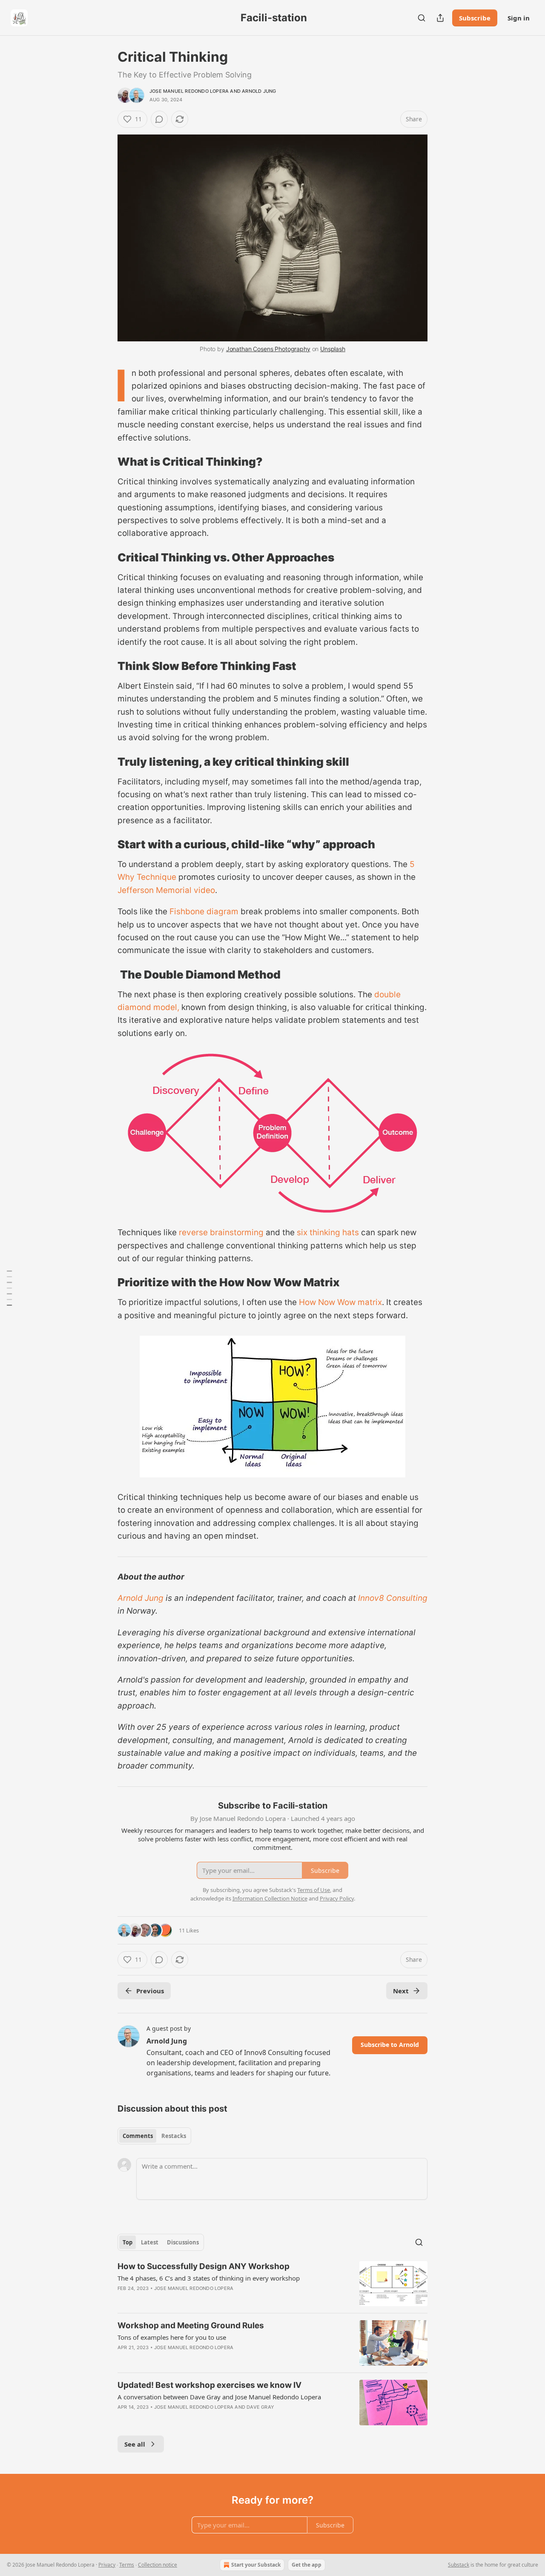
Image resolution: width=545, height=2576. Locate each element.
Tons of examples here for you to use (172, 2337)
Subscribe (475, 18)
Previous (150, 1991)
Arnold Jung (259, 91)
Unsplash (333, 349)
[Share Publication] (440, 18)
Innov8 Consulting (393, 1598)
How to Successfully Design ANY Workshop (204, 2266)
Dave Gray (260, 2407)
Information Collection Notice (270, 1898)
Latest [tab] (150, 2242)
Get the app (307, 2565)
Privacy (107, 2565)
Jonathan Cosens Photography (268, 349)
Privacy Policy (337, 1898)
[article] (272, 2284)
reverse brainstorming (221, 1232)
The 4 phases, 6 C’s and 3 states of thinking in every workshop (209, 2278)
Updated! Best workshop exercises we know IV (209, 2385)
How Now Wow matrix (340, 1302)
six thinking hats (328, 1232)
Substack (459, 2565)
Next (401, 1991)
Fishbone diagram (204, 912)
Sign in (519, 18)
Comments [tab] (138, 2136)
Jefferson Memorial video (166, 890)
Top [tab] (128, 2242)
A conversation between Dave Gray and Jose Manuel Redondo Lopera (219, 2397)
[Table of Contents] (9, 1288)
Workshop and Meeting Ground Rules (191, 2326)
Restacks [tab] (174, 2136)
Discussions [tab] (183, 2242)
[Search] (422, 18)
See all (135, 2444)
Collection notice (158, 2565)
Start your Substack (256, 2565)
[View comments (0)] (159, 119)
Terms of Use (314, 1890)
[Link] (106, 462)
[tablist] (154, 2136)
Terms (127, 2565)
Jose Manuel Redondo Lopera (189, 91)
